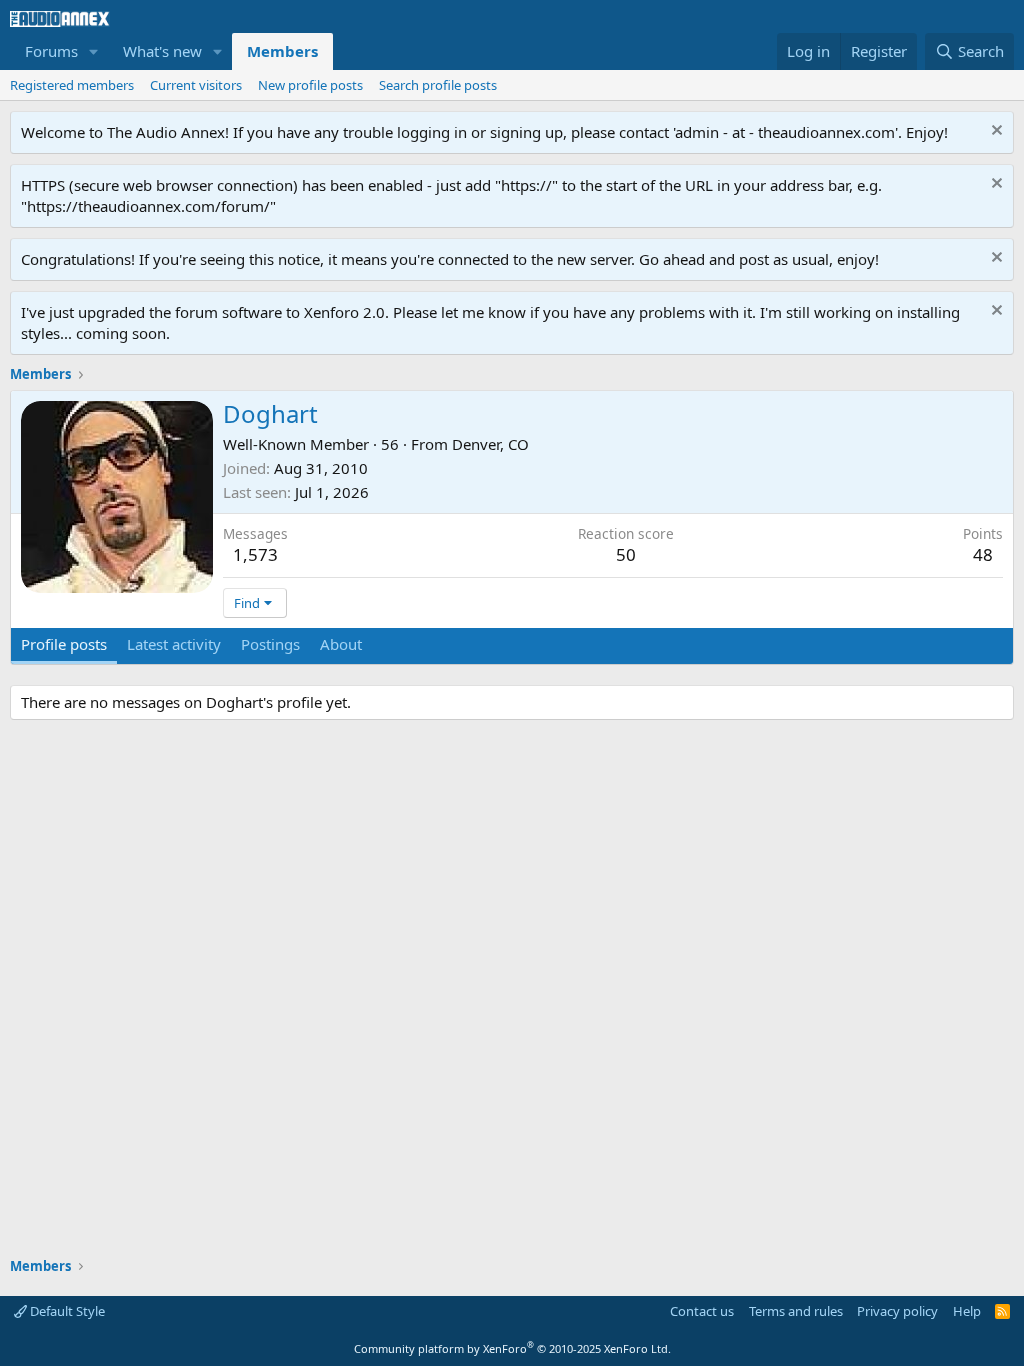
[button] (94, 51)
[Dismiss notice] (994, 132)
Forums (51, 51)
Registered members (72, 85)
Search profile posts (438, 85)
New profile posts (310, 85)
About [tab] (341, 644)
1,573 (255, 554)
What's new (162, 51)
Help (967, 1311)
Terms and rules (796, 1311)
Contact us (702, 1311)
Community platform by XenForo (512, 1348)
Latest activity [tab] (174, 644)
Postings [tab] (270, 644)
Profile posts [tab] (64, 644)
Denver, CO (490, 444)
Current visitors (196, 85)
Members (282, 51)
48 (983, 554)
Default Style (66, 1311)
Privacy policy (897, 1311)
